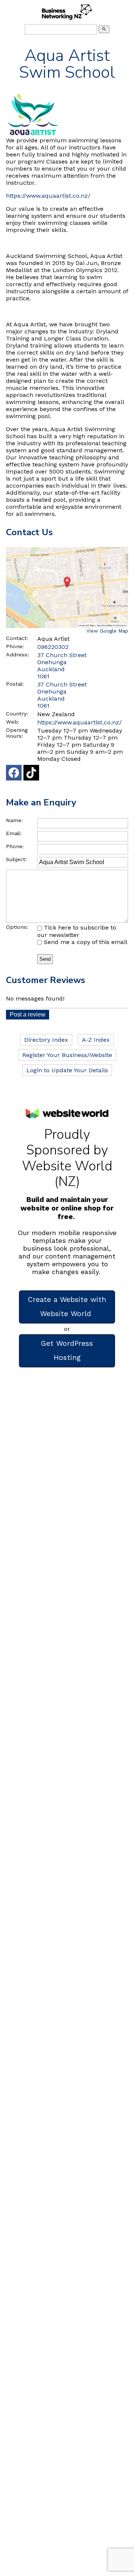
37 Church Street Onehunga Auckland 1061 (62, 695)
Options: (17, 927)
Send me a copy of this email (85, 942)
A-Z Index (96, 1040)
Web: (13, 722)
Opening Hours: (17, 733)
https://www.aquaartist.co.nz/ (48, 196)
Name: (14, 820)
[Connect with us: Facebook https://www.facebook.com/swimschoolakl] (14, 774)
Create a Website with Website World (67, 1307)
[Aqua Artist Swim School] (33, 135)
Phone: (15, 646)
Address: (17, 654)
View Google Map (107, 631)
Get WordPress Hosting (67, 1350)
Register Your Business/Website (67, 1055)
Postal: (15, 684)
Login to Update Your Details (67, 1070)
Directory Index (46, 1040)
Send (45, 959)
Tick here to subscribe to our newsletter (77, 931)
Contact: (17, 638)
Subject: (16, 859)
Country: (17, 714)
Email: (14, 833)
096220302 (53, 647)
